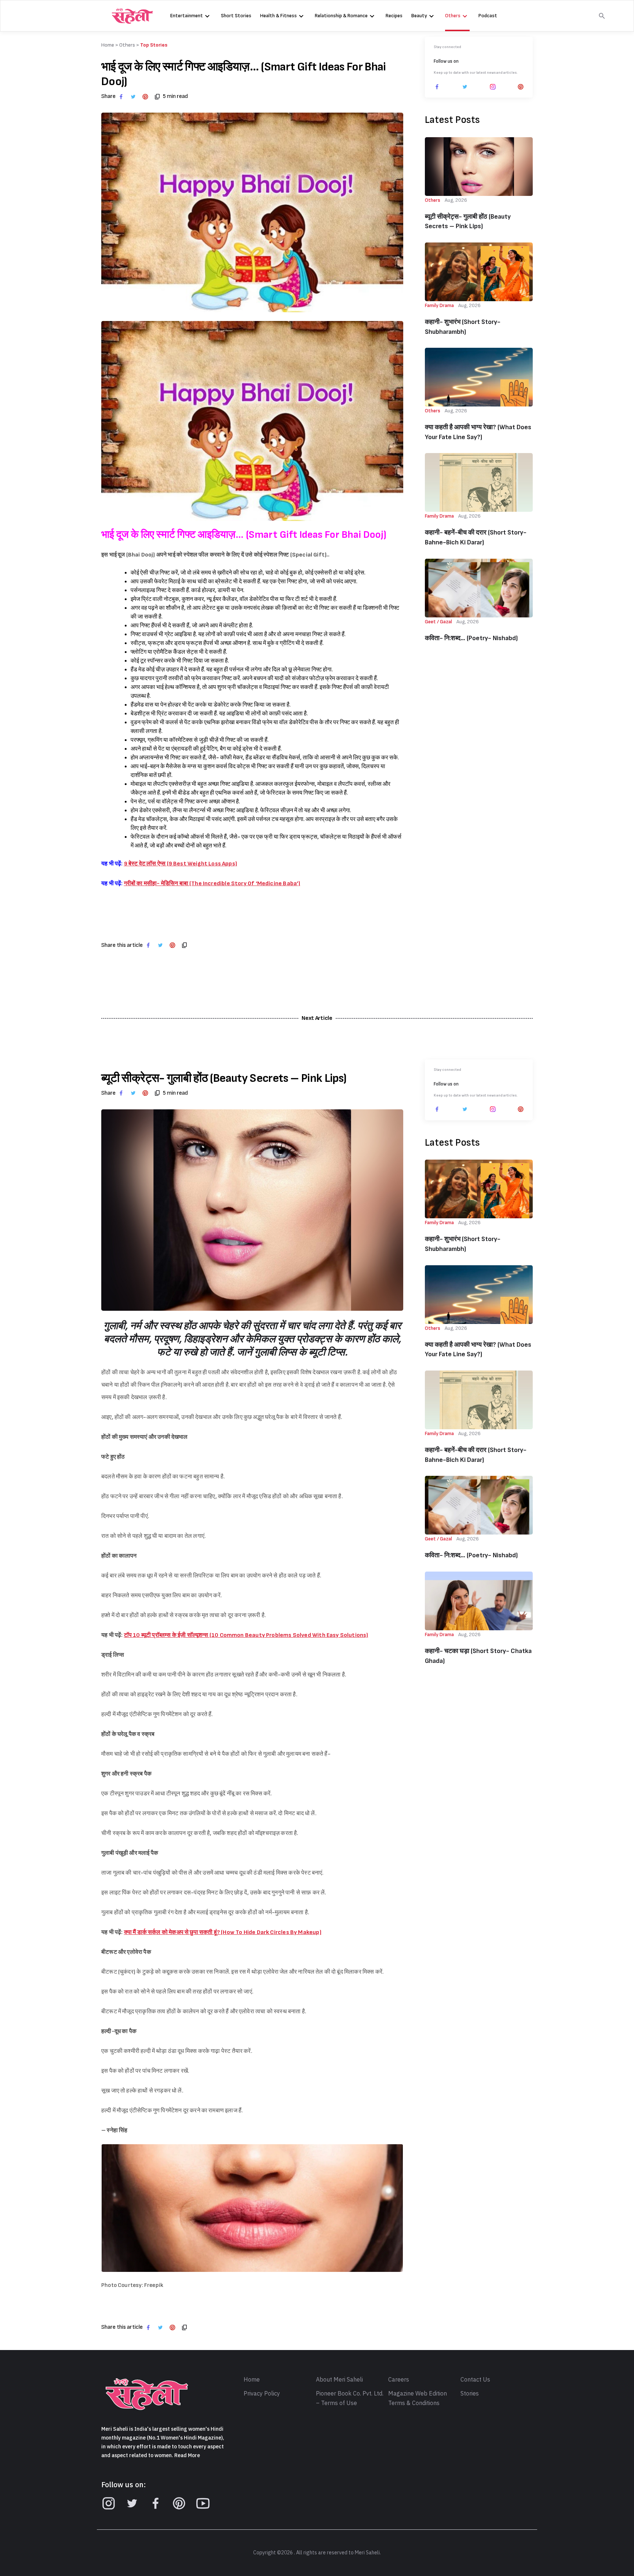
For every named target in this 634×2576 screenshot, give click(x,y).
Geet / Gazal (438, 622)
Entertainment (187, 16)
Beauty (419, 16)
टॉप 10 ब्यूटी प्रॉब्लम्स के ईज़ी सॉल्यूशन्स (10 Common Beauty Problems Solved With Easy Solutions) (246, 1635)
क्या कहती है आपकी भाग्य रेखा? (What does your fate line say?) (478, 432)
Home (252, 2380)
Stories (470, 2394)
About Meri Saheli (339, 2380)
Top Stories (154, 45)
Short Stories (236, 16)
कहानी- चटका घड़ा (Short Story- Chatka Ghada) (478, 1656)
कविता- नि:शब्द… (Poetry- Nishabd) (471, 638)
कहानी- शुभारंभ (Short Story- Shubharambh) (463, 327)
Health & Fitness (278, 16)
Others (453, 16)
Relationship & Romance (341, 16)
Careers (399, 2380)
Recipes (394, 16)
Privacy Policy (262, 2394)
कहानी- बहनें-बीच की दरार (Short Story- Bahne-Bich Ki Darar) (476, 537)
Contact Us (475, 2380)
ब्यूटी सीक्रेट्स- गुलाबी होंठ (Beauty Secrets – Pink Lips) (468, 222)
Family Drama (439, 305)
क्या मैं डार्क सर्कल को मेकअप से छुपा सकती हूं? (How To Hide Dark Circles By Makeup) (223, 1932)
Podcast (488, 16)
